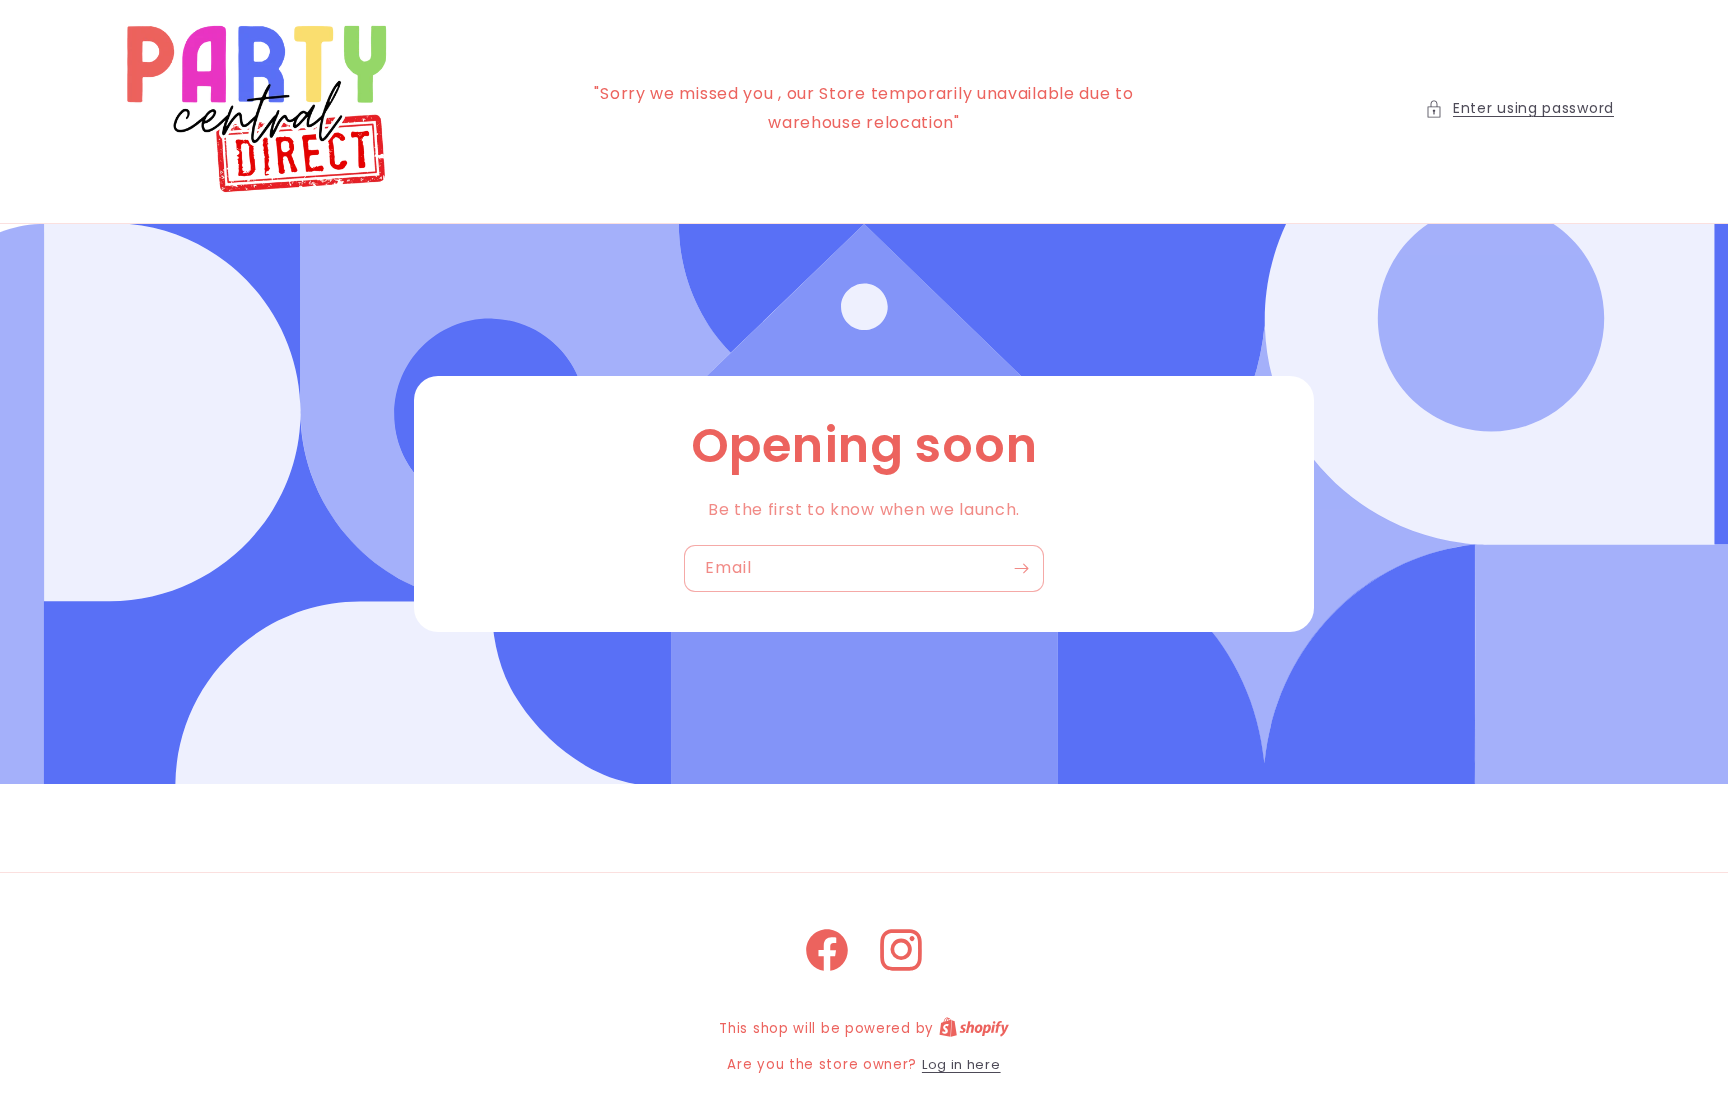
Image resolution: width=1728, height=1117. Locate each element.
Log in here (961, 1064)
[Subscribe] (1021, 568)
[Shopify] (974, 1028)
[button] (1519, 108)
